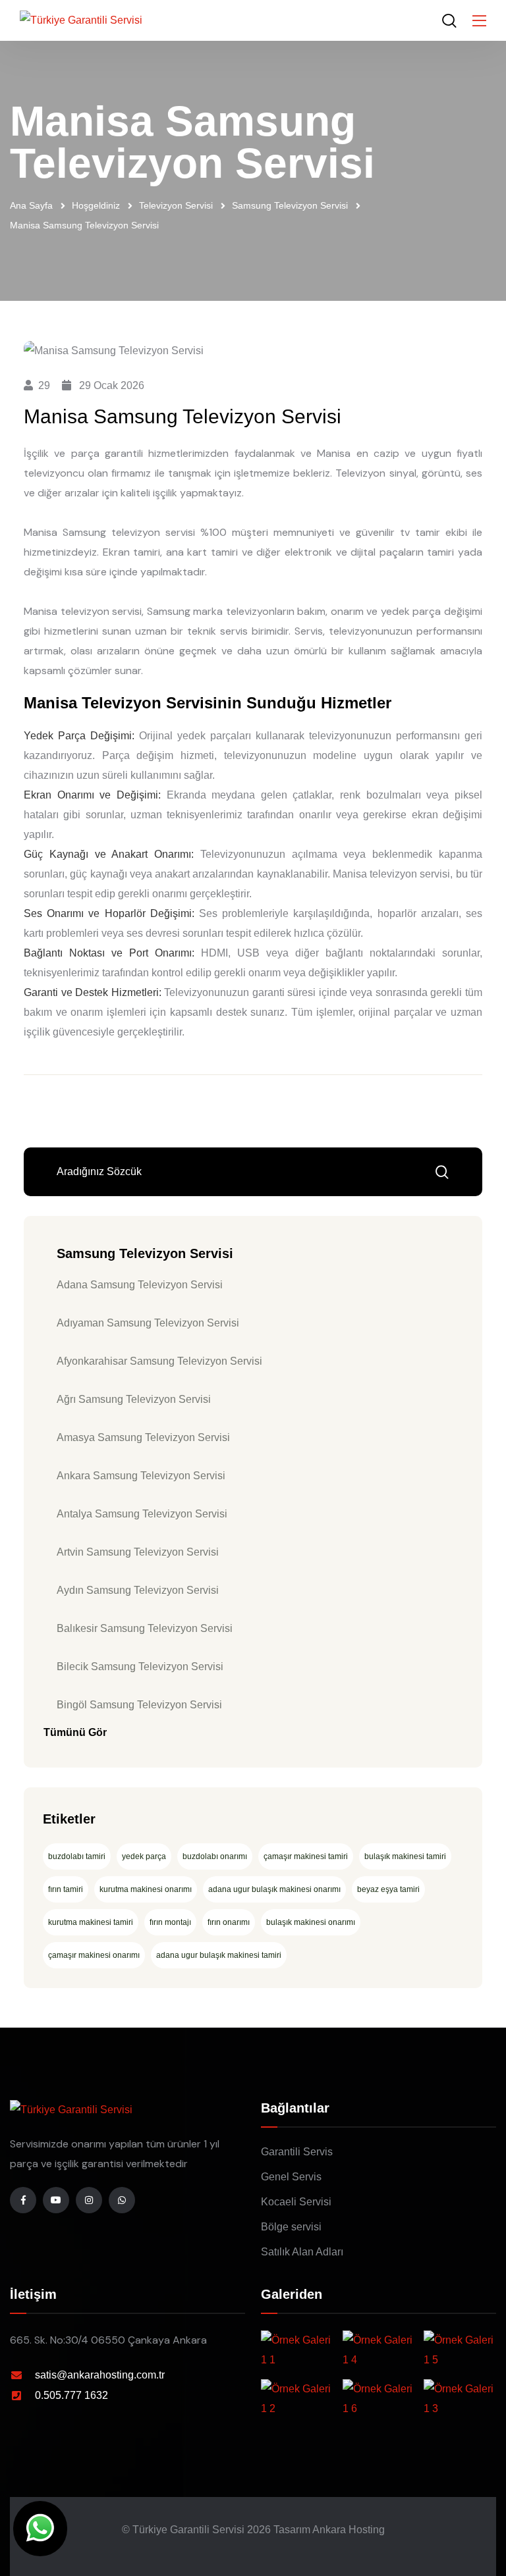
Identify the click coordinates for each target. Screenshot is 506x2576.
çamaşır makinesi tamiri (306, 1856)
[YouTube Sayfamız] (56, 2200)
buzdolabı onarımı (215, 1856)
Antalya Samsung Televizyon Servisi (142, 1514)
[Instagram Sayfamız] (89, 2200)
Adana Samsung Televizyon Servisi (140, 1285)
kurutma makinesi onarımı (146, 1889)
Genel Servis (291, 2177)
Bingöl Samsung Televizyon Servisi (139, 1705)
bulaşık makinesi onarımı (311, 1922)
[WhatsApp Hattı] (122, 2200)
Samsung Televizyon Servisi (290, 205)
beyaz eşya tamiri (388, 1889)
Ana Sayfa (31, 205)
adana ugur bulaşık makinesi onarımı (274, 1889)
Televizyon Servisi (176, 205)
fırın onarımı (229, 1922)
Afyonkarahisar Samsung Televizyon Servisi (159, 1361)
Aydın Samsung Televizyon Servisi (138, 1590)
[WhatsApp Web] (40, 2529)
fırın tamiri (66, 1889)
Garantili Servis (297, 2152)
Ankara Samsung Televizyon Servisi (141, 1476)
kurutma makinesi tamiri (91, 1922)
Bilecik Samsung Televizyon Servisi (140, 1667)
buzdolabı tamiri (77, 1856)
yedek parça (144, 1856)
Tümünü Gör (75, 1732)
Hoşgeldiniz (96, 205)
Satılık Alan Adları (302, 2252)
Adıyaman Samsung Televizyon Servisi (148, 1323)
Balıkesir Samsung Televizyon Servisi (145, 1628)
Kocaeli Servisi (296, 2202)
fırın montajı (170, 1922)
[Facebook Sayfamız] (23, 2200)
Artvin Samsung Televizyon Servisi (138, 1552)
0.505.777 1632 (71, 2395)
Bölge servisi (291, 2227)
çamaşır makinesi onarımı (94, 1955)
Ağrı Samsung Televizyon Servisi (134, 1399)
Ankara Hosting (349, 2530)
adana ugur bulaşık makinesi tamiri (219, 1955)
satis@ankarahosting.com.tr (100, 2375)
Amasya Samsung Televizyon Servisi (143, 1437)
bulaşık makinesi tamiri (405, 1856)
